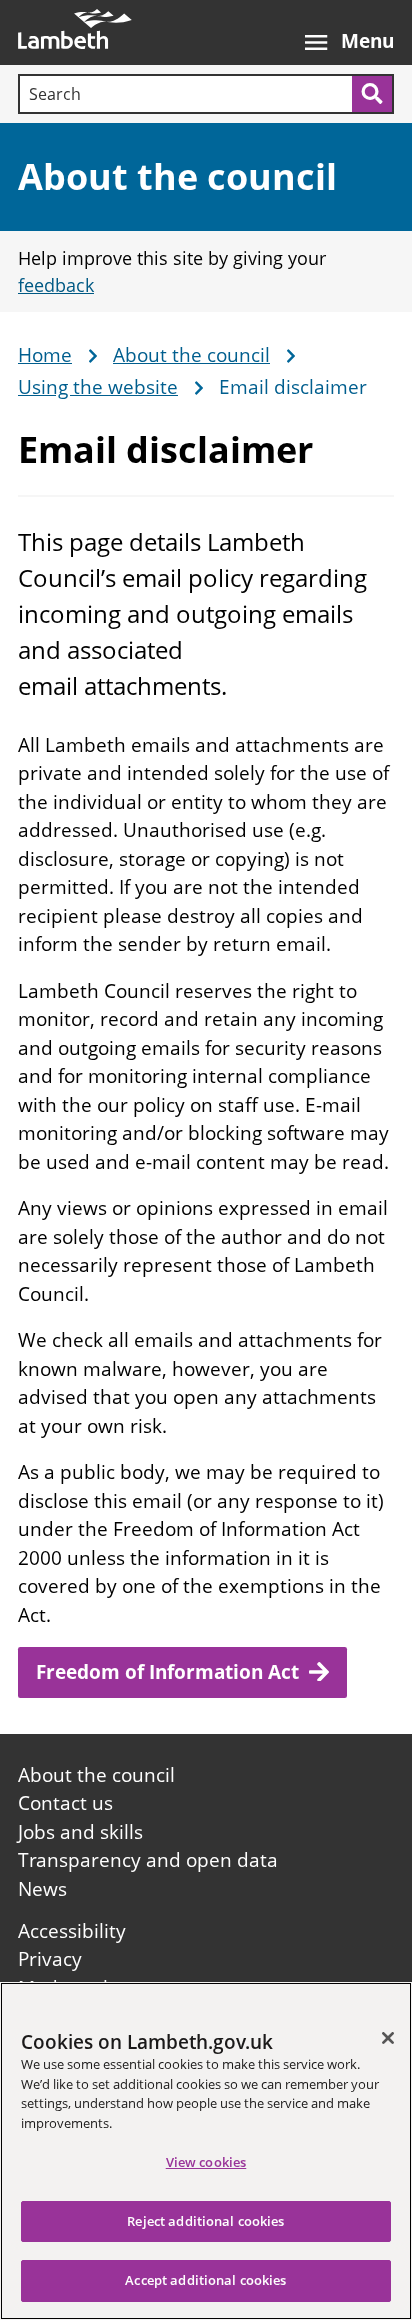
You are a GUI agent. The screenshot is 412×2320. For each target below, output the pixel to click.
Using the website (98, 388)
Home (45, 356)
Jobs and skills (80, 1832)
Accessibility (72, 1931)
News (42, 1889)
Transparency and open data (148, 1860)
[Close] (388, 2038)
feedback (56, 285)
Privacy (50, 1959)
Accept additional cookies (205, 2280)
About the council (177, 176)
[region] (206, 2151)
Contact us (65, 1803)
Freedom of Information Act (167, 1672)
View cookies (206, 2162)
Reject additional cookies (205, 2221)
